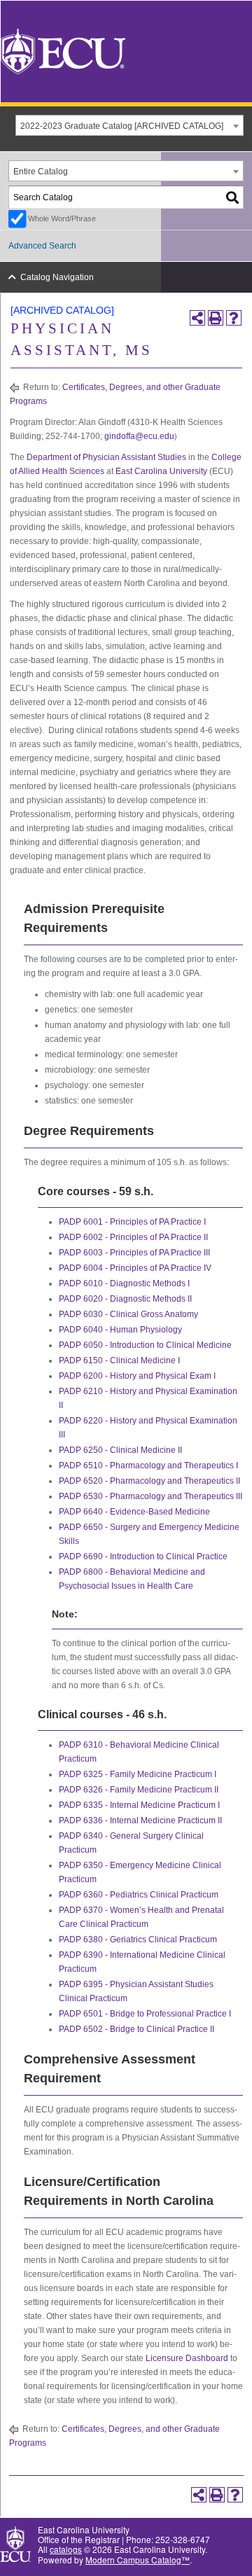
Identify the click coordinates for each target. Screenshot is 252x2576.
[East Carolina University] (63, 50)
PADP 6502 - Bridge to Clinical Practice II (136, 2029)
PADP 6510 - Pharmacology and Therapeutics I (148, 1465)
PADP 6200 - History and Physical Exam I (137, 1376)
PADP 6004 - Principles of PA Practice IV (135, 1268)
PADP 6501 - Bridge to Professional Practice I (145, 2014)
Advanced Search (42, 246)
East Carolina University (161, 471)
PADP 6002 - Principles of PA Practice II (133, 1237)
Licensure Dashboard (187, 2358)
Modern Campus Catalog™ (138, 2560)
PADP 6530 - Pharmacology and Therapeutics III (150, 1496)
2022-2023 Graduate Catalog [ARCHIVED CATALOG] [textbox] (122, 126)
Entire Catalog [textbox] (41, 172)
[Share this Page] (197, 318)
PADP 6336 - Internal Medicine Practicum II (140, 1820)
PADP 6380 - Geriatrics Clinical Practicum (138, 1940)
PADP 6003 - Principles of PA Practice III (134, 1253)
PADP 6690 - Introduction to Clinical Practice (143, 1557)
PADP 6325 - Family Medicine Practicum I (138, 1774)
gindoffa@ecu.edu (139, 436)
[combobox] (129, 125)
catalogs (66, 2549)
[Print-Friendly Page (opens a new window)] (216, 318)
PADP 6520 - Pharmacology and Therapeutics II (149, 1481)
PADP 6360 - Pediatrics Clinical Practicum (139, 1895)
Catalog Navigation (57, 277)
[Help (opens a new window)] (234, 318)
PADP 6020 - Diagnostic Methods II (125, 1299)
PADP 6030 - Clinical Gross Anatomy (128, 1314)
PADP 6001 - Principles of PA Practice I (132, 1222)
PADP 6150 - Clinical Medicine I (119, 1360)
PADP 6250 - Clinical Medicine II (120, 1450)
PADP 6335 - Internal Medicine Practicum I (139, 1805)
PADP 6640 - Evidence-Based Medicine (134, 1512)
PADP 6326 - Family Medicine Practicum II (139, 1790)
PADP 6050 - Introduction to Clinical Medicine (145, 1345)
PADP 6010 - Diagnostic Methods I (124, 1283)
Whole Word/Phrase (62, 218)
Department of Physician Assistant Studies (106, 457)
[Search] (233, 197)
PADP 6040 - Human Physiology (120, 1330)
